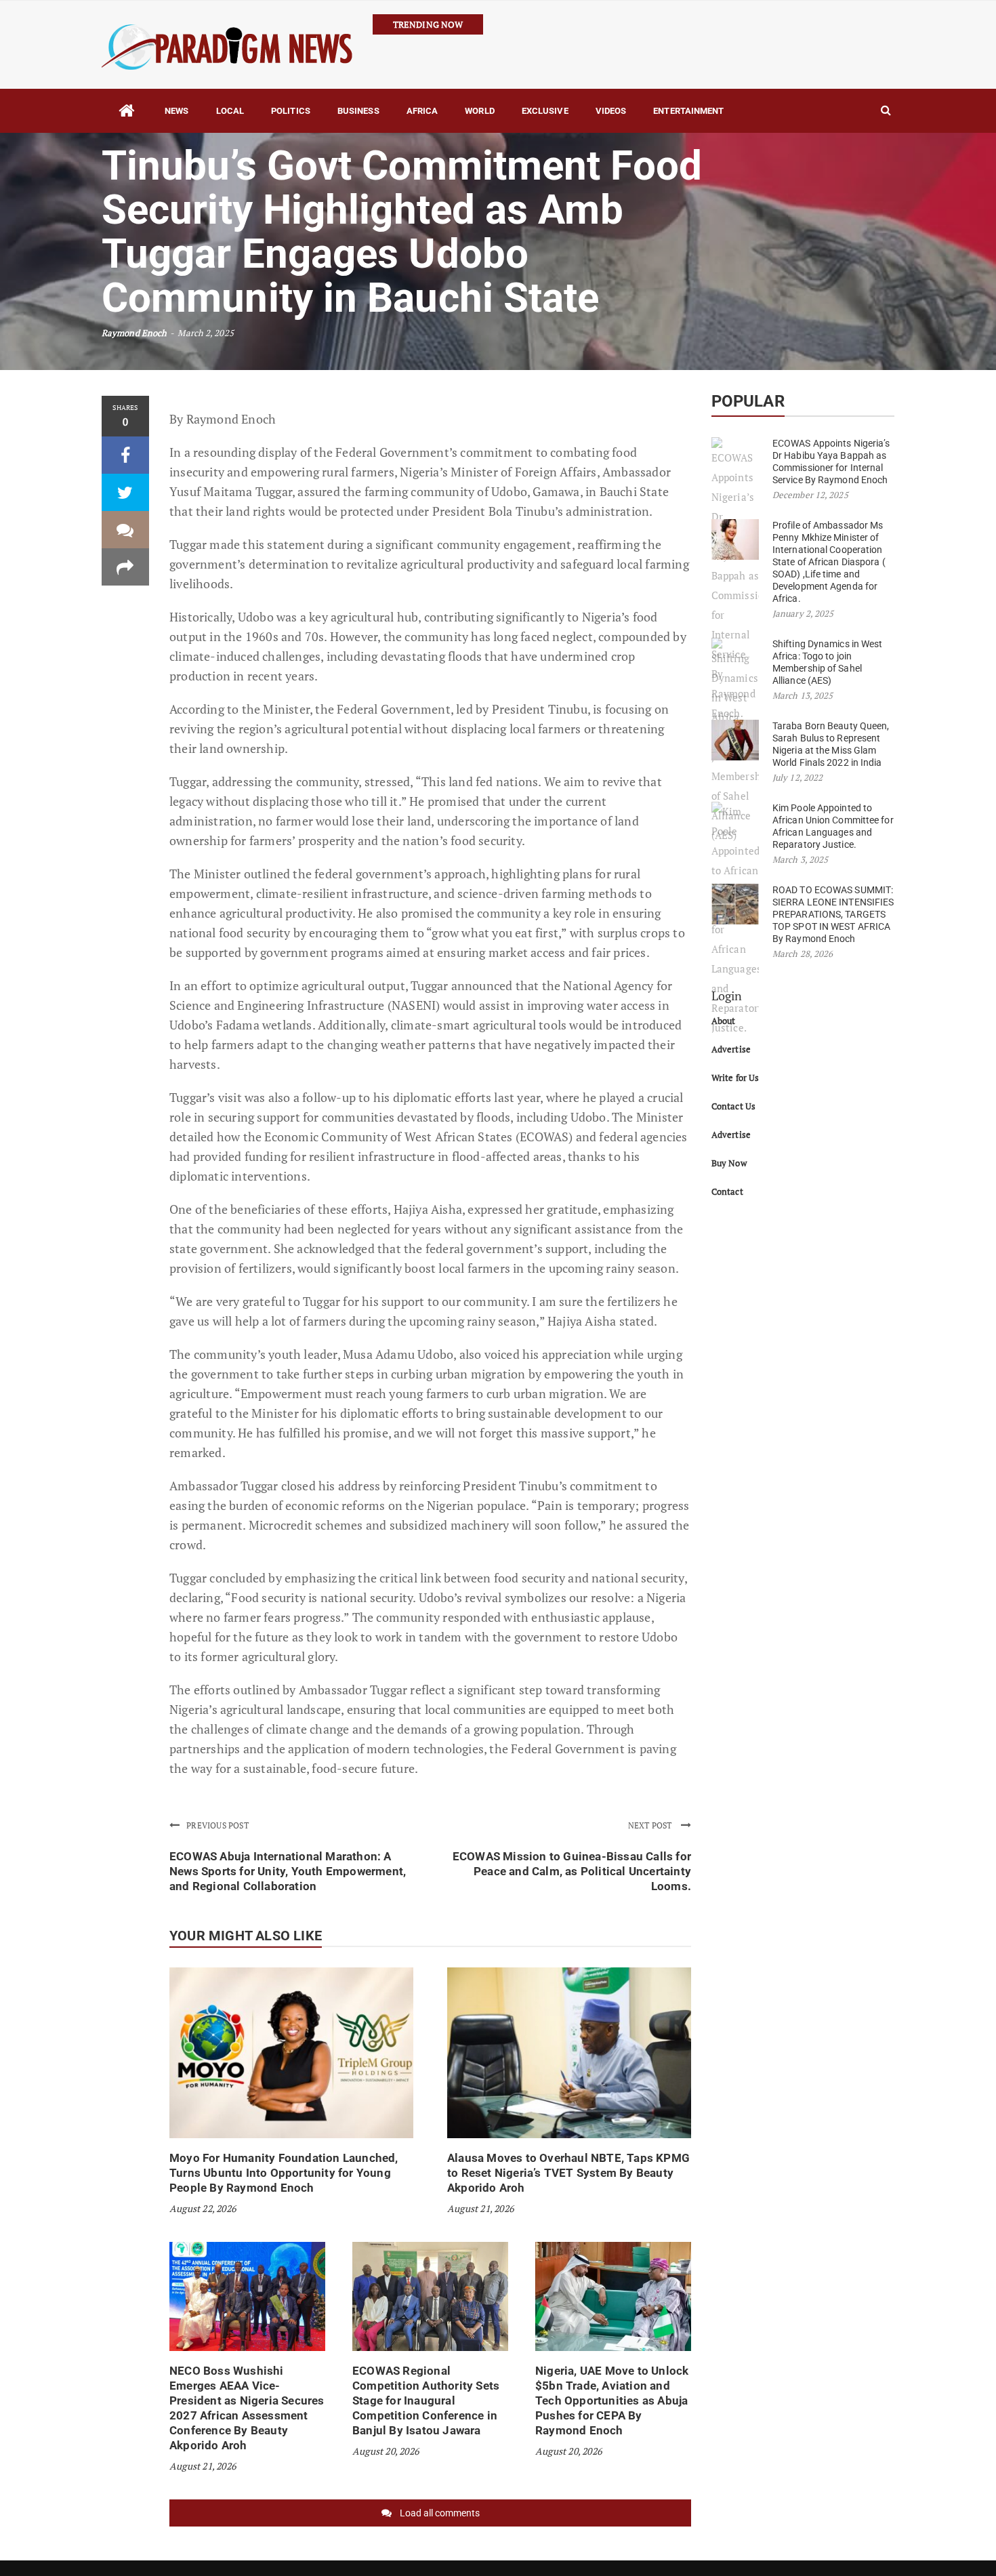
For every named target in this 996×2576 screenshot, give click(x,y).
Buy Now (729, 1163)
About (724, 1021)
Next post (651, 1825)
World (480, 111)
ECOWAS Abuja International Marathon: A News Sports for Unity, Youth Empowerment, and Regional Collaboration (288, 1871)
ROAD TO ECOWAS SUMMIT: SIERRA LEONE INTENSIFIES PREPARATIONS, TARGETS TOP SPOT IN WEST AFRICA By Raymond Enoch (833, 914)
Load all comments (440, 2513)
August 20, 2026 (386, 2451)
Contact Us (733, 1106)
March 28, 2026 (803, 954)
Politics (291, 111)
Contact (727, 1191)
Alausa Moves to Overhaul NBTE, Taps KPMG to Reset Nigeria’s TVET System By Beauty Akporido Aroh (568, 2173)
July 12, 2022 (797, 777)
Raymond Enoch (134, 333)
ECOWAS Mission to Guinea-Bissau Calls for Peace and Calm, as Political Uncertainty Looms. (572, 1871)
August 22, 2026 (203, 2208)
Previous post (217, 1825)
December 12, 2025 (810, 495)
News (177, 111)
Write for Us (735, 1078)
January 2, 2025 (803, 613)
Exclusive (545, 111)
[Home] (126, 111)
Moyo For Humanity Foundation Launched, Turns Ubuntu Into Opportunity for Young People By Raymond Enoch (284, 2173)
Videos (611, 111)
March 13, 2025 (803, 695)
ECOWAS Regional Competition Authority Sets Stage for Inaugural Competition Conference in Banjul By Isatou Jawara (426, 2400)
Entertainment (688, 111)
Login (727, 996)
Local (230, 111)
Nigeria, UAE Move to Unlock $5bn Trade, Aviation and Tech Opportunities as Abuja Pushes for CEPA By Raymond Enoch (612, 2400)
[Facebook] (125, 455)
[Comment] (125, 530)
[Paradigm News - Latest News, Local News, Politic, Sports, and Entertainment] (227, 45)
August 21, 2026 (480, 2208)
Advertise (731, 1049)
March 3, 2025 (800, 859)
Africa (422, 111)
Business (358, 111)
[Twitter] (125, 492)
